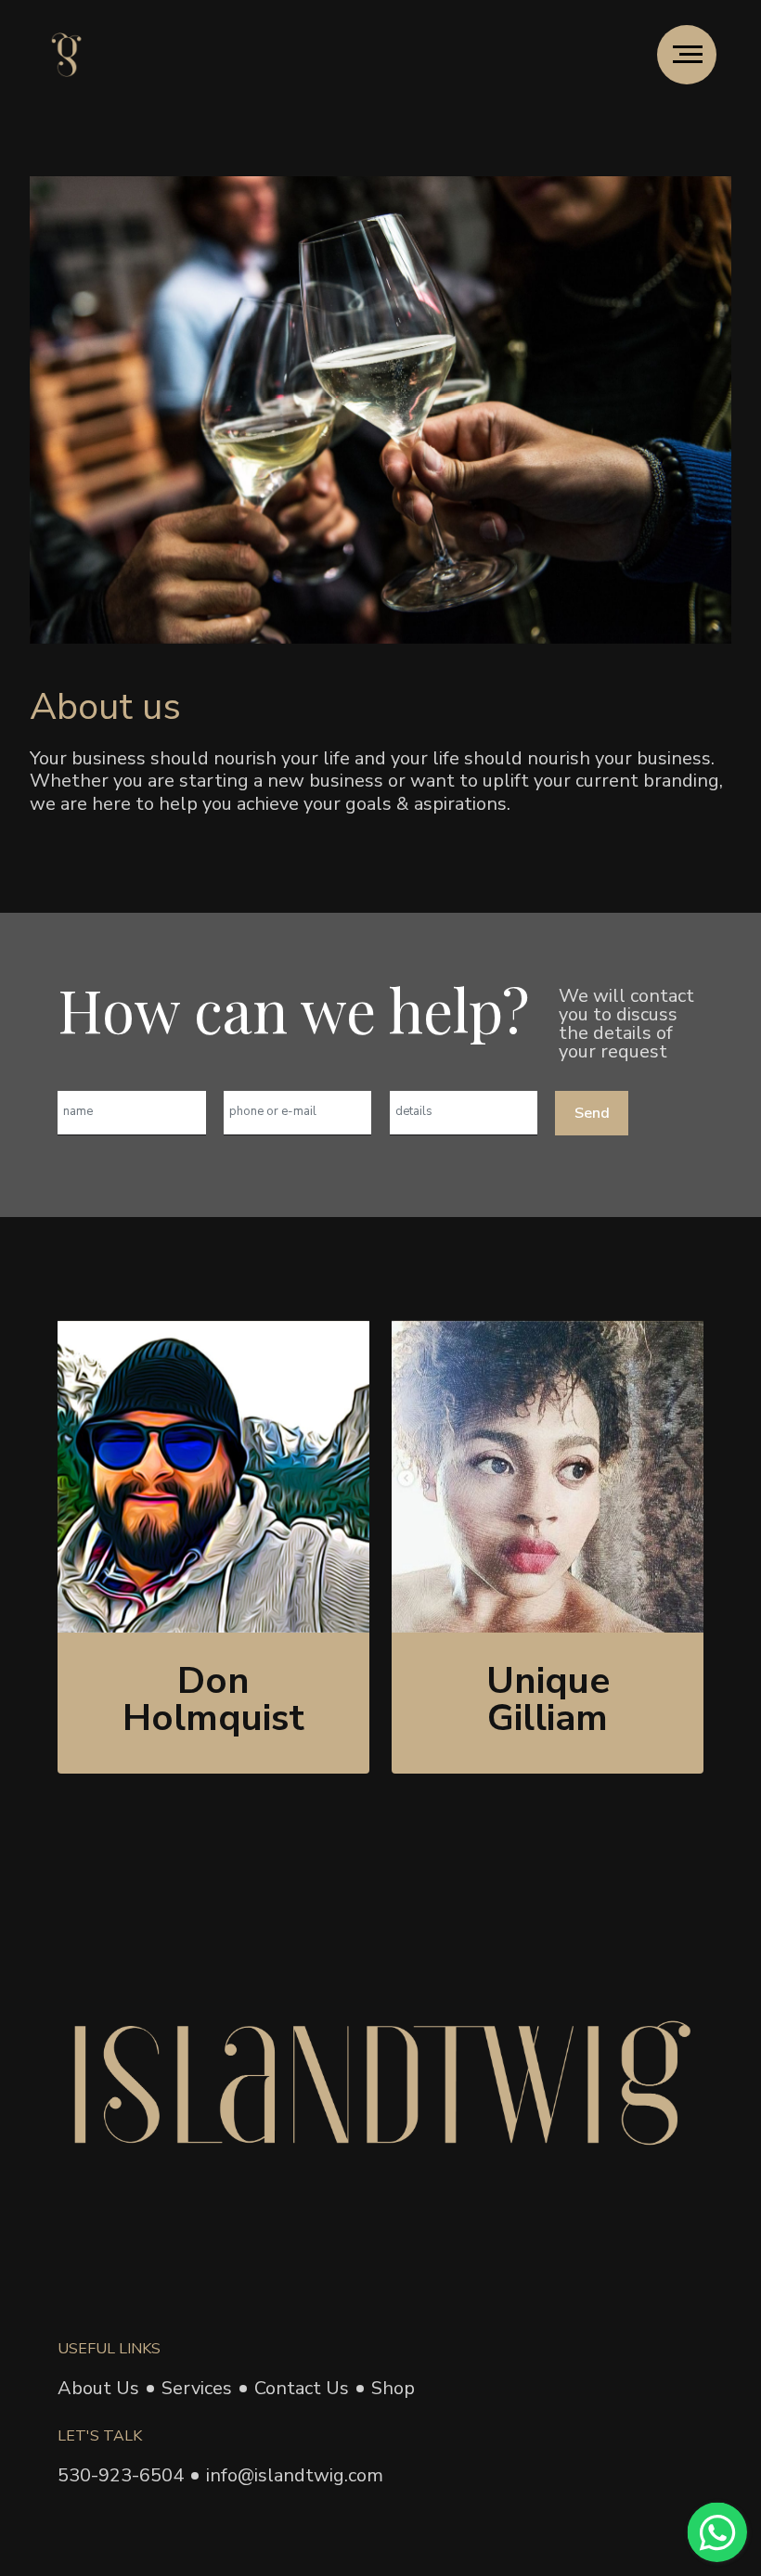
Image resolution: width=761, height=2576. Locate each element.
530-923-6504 (121, 2475)
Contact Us (302, 2388)
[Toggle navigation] (687, 55)
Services (197, 2388)
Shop (393, 2388)
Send (592, 1113)
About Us (98, 2388)
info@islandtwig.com (295, 2475)
